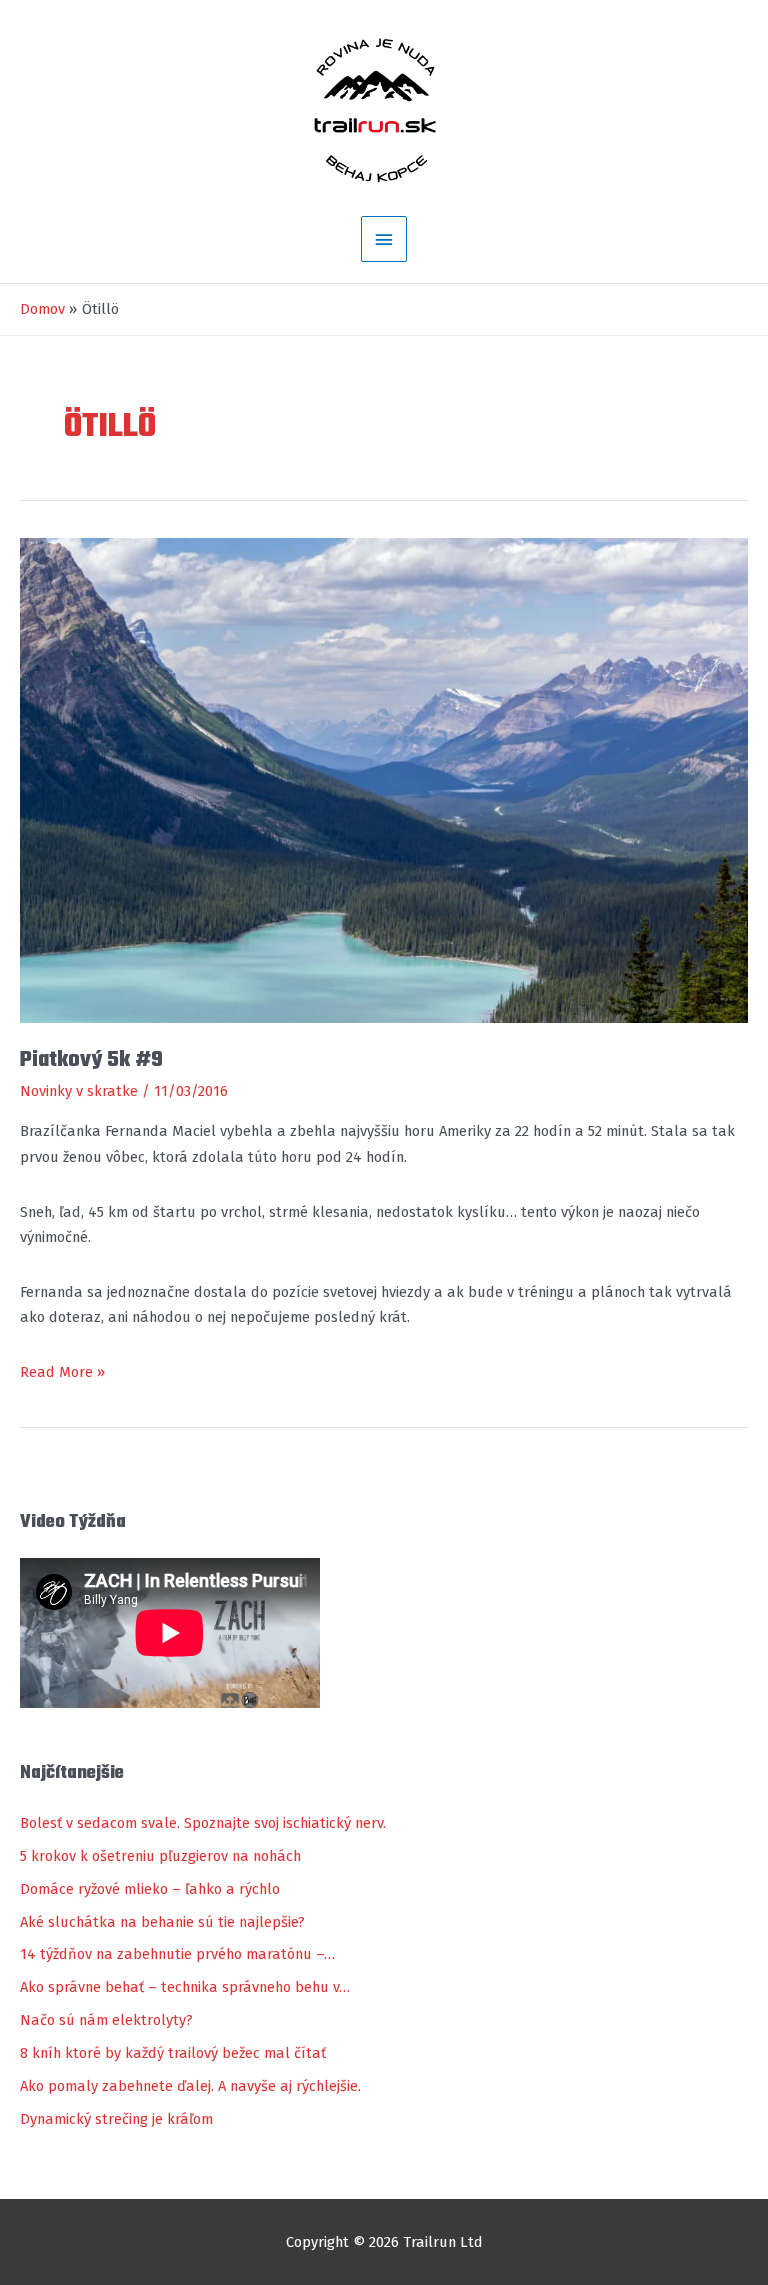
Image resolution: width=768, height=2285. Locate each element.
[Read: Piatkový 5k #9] (384, 779)
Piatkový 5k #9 (91, 1060)
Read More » (62, 1374)
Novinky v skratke (79, 1091)
